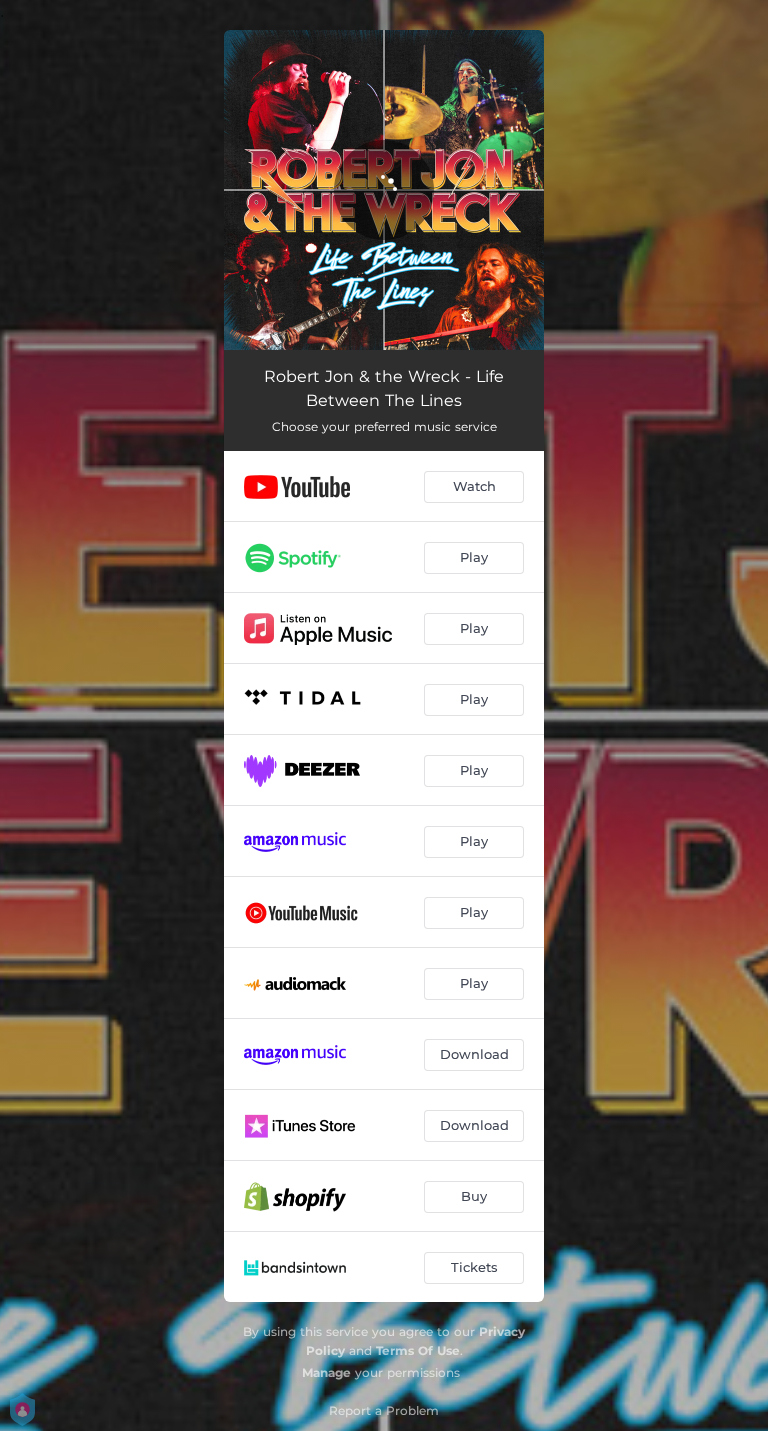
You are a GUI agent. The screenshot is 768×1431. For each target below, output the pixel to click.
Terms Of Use (418, 1350)
